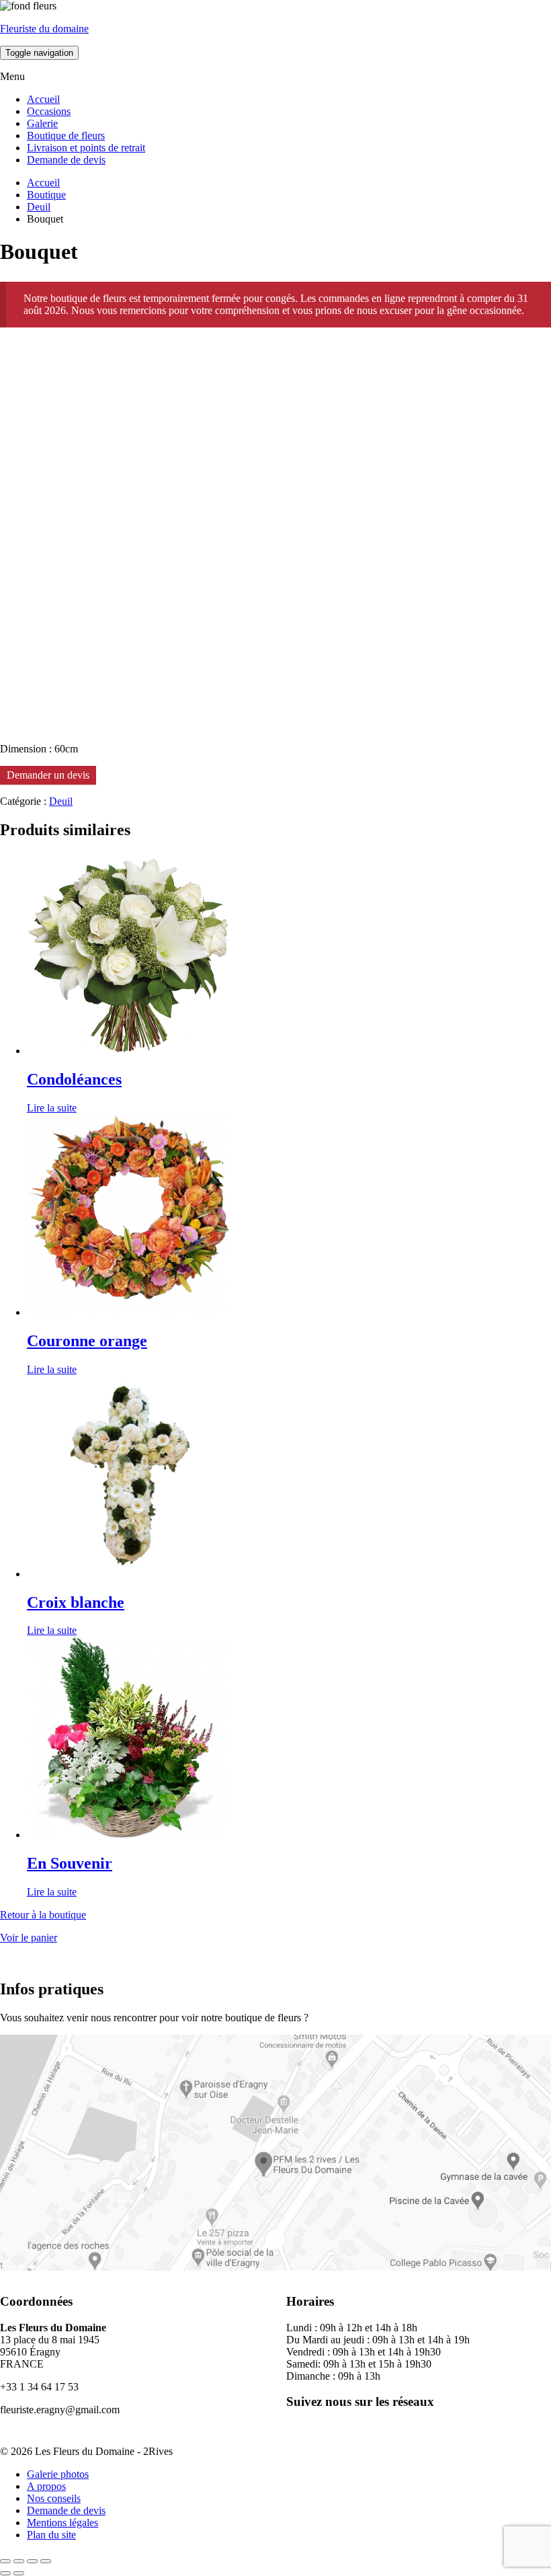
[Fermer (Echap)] (46, 2561)
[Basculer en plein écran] (19, 2561)
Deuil (39, 207)
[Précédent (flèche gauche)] (5, 2573)
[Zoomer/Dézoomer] (5, 2561)
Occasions (49, 111)
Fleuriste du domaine (44, 29)
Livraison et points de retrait (86, 148)
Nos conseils (54, 2498)
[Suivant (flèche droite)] (19, 2573)
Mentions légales (62, 2523)
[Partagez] (32, 2561)
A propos (46, 2486)
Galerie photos (58, 2474)
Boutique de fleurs (66, 135)
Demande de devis (66, 160)
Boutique (46, 195)
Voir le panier (29, 1938)
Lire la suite (52, 1108)
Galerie (42, 123)
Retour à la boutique (43, 1915)
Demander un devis (48, 775)
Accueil (43, 99)
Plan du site (51, 2535)
